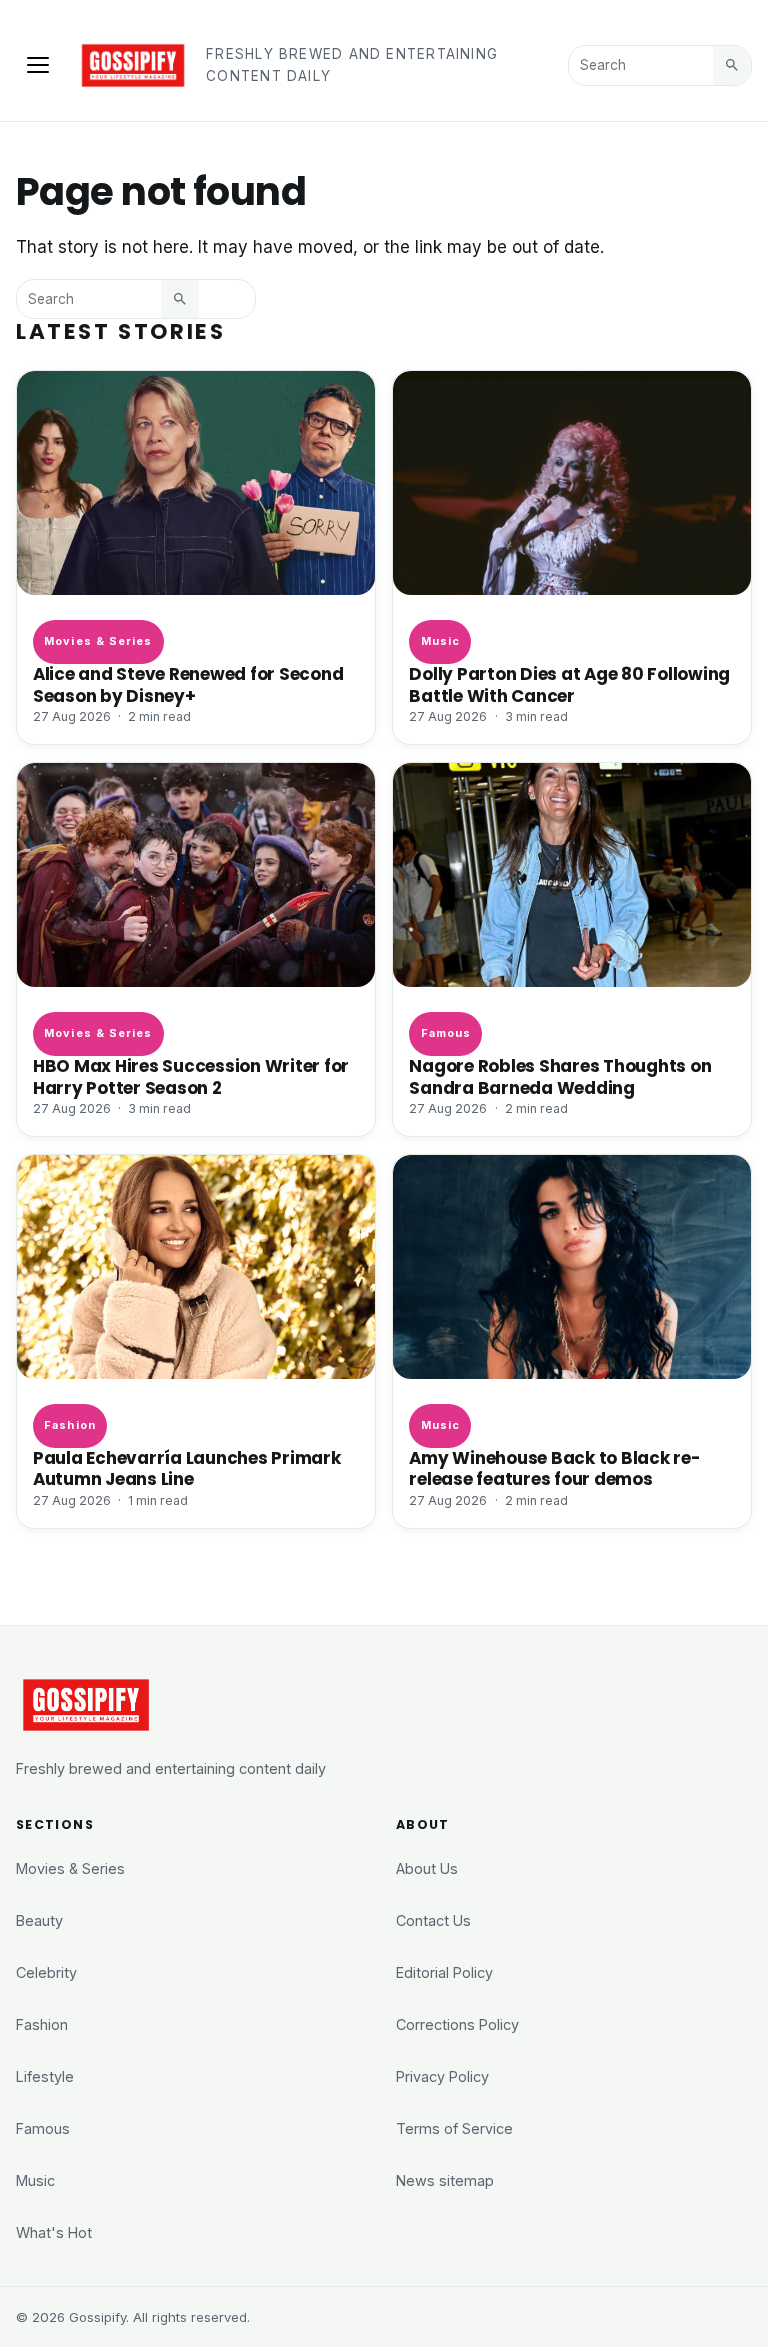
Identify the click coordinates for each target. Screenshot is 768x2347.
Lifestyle (45, 2076)
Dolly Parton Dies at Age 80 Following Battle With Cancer (569, 684)
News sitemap (445, 2180)
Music (440, 641)
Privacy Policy (442, 2076)
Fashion (70, 1425)
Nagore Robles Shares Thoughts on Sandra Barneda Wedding (560, 1076)
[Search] (732, 65)
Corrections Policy (457, 2024)
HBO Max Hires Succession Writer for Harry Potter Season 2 (191, 1076)
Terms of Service (454, 2128)
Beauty (39, 1920)
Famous (446, 1033)
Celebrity (46, 1972)
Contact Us (433, 1920)
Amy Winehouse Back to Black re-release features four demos (554, 1468)
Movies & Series (98, 641)
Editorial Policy (444, 1972)
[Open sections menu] (38, 65)
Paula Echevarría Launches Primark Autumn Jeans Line (187, 1468)
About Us (427, 1868)
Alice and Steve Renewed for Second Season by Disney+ (188, 684)
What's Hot (54, 2232)
